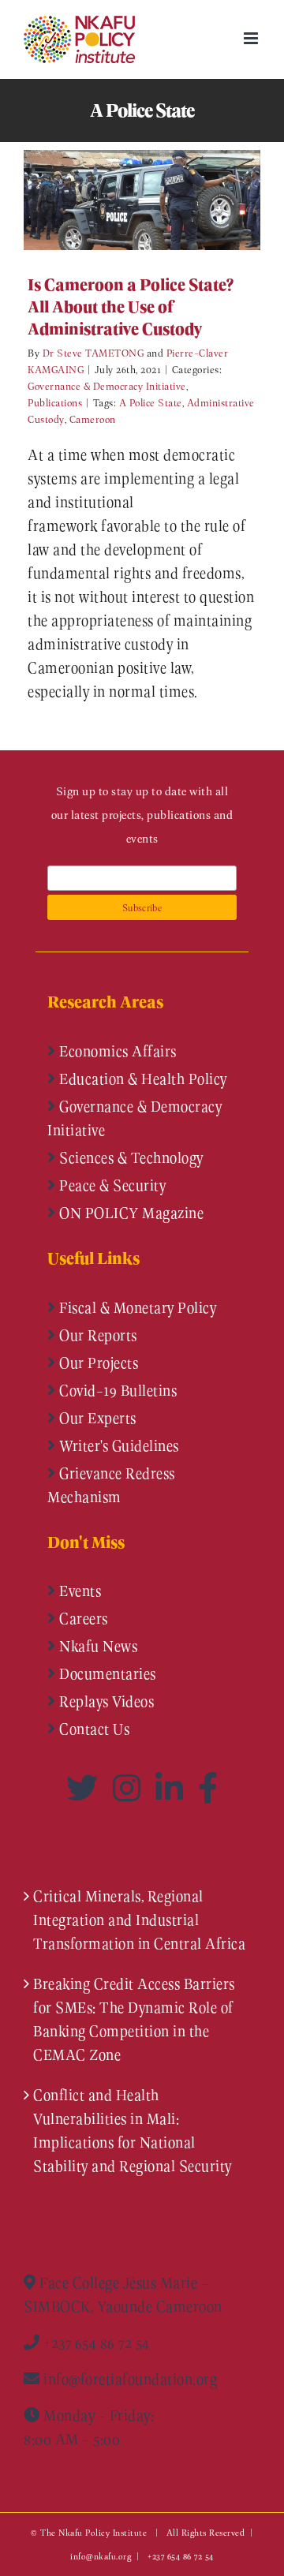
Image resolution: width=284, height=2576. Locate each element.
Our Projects (97, 1363)
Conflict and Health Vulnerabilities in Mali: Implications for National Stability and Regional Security (133, 2130)
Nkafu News (97, 1646)
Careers (82, 1618)
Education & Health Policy (142, 1079)
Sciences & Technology (130, 1157)
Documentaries (106, 1673)
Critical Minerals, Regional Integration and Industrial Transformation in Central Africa (139, 1920)
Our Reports (97, 1335)
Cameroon (93, 419)
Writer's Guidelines (118, 1445)
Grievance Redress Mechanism (111, 1485)
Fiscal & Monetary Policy (136, 1307)
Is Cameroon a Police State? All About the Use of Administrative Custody (119, 200)
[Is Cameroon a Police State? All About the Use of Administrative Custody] (142, 200)
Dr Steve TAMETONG (93, 352)
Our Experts (96, 1418)
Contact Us (93, 1729)
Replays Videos (105, 1701)
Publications (55, 402)
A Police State (151, 402)
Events (79, 1591)
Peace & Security (111, 1185)
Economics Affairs (116, 1051)
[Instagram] (130, 1788)
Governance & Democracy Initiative (107, 385)
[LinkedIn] (173, 1788)
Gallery (165, 200)
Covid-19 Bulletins (117, 1390)
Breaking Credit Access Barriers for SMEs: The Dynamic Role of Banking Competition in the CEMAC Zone (134, 2019)
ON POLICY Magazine (130, 1213)
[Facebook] (208, 1788)
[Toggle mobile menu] (252, 38)
